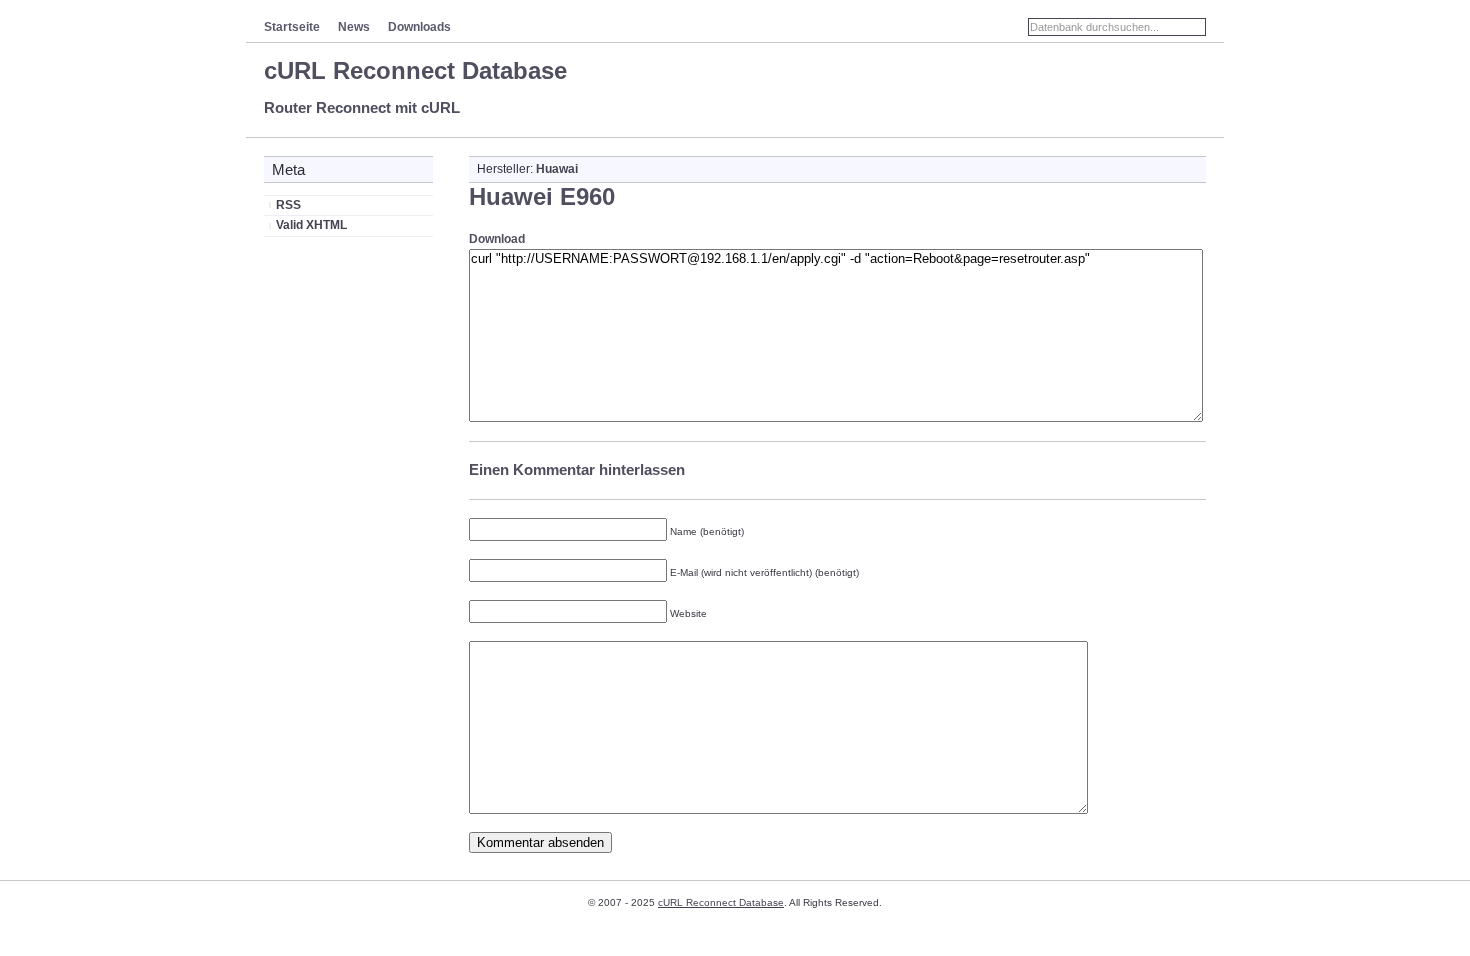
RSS (288, 205)
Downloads (419, 27)
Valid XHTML (311, 225)
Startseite (292, 27)
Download (497, 239)
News (354, 27)
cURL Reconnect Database (415, 70)
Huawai (557, 169)
